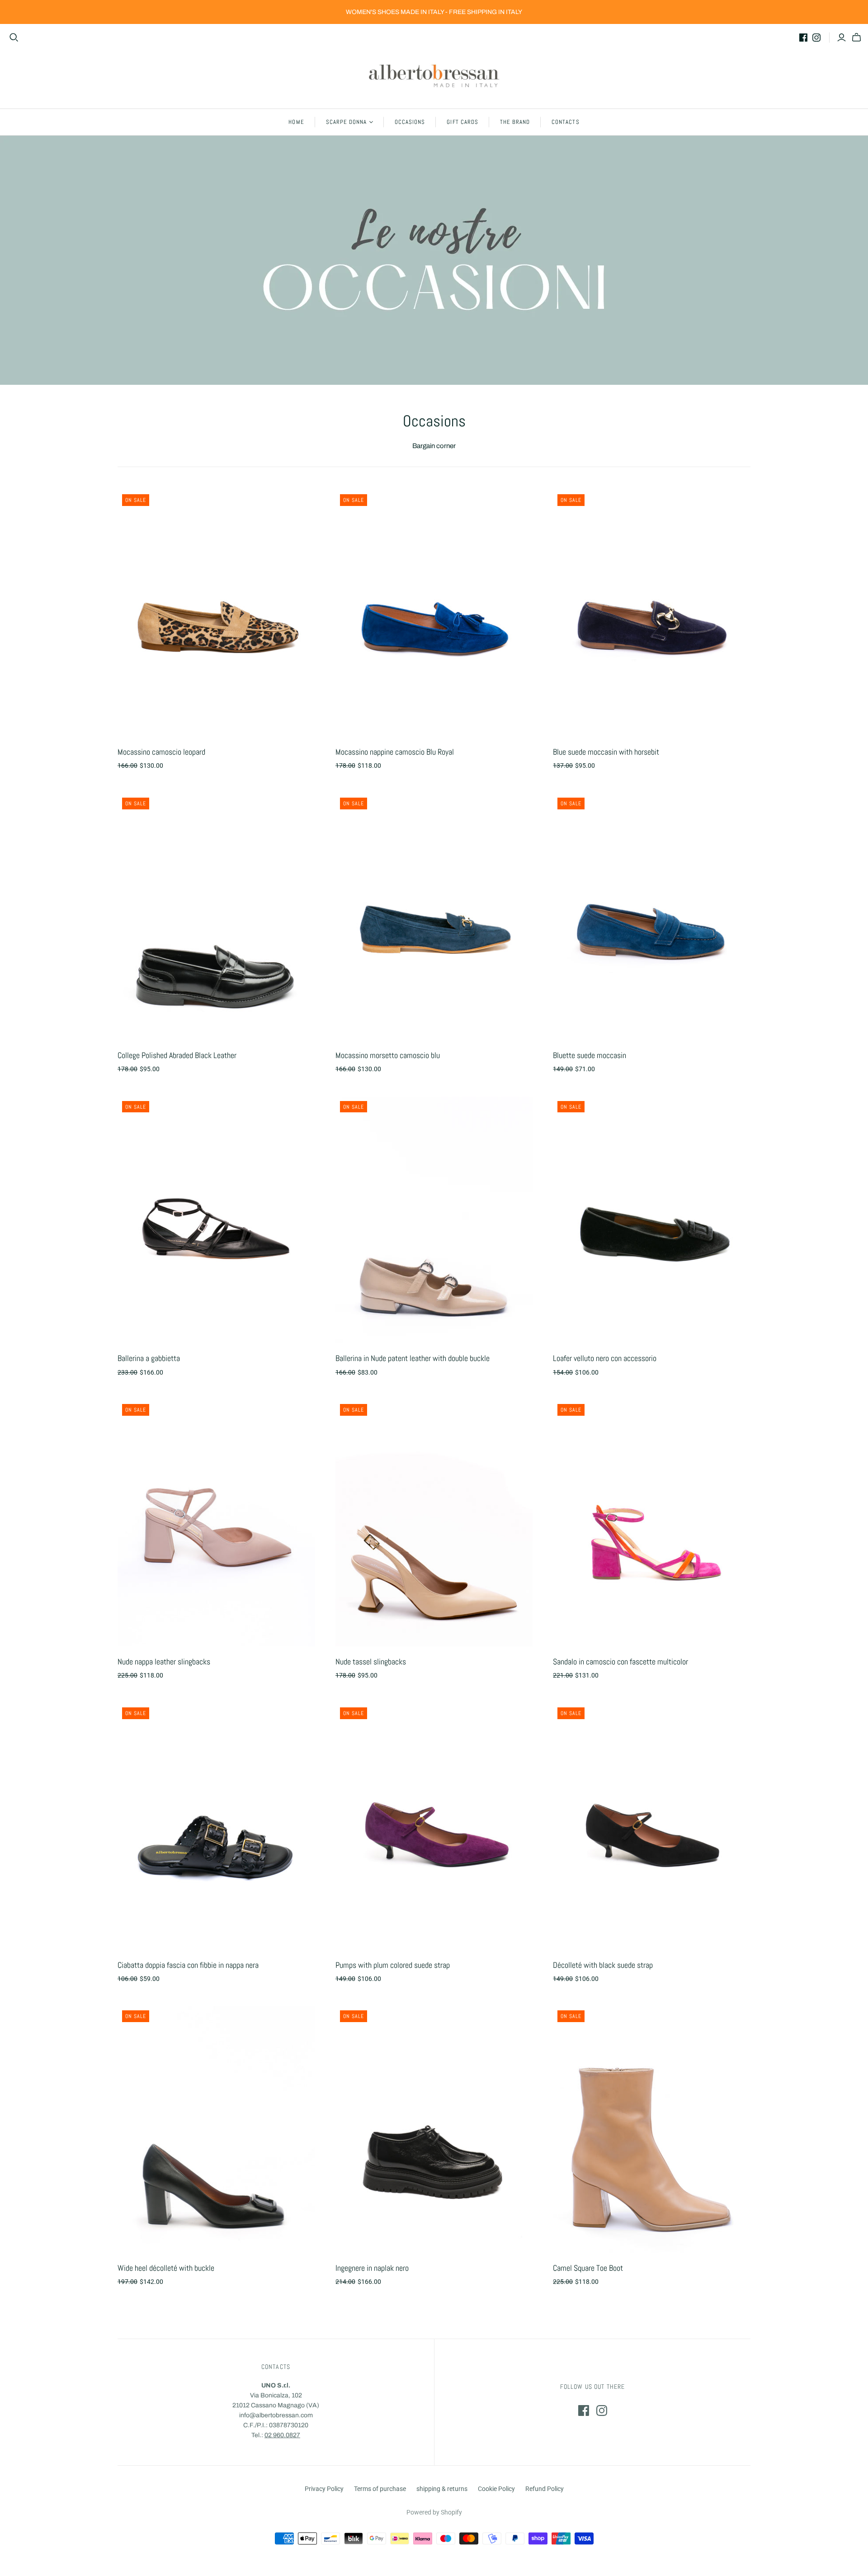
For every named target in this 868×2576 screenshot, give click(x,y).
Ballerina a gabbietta (149, 1358)
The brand (515, 122)
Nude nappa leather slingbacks (164, 1661)
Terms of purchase (380, 2489)
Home (296, 122)
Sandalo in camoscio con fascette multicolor (620, 1661)
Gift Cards (462, 122)
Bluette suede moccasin (590, 1055)
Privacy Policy (324, 2489)
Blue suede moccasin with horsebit (606, 752)
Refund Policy (545, 2489)
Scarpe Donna (346, 122)
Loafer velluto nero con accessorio (605, 1358)
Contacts (565, 122)
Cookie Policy (496, 2489)
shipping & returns (442, 2489)
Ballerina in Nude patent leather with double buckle (413, 1358)
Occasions (410, 122)
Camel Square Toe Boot (588, 2268)
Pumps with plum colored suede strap (393, 1965)
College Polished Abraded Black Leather (177, 1055)
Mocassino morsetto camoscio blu (388, 1055)
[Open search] (14, 38)
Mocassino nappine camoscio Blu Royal (395, 752)
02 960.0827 (282, 2435)
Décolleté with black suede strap (603, 1965)
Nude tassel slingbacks (371, 1661)
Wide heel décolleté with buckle (166, 2268)
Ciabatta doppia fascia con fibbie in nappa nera (188, 1965)
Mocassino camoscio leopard (161, 752)
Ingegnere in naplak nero (372, 2268)
